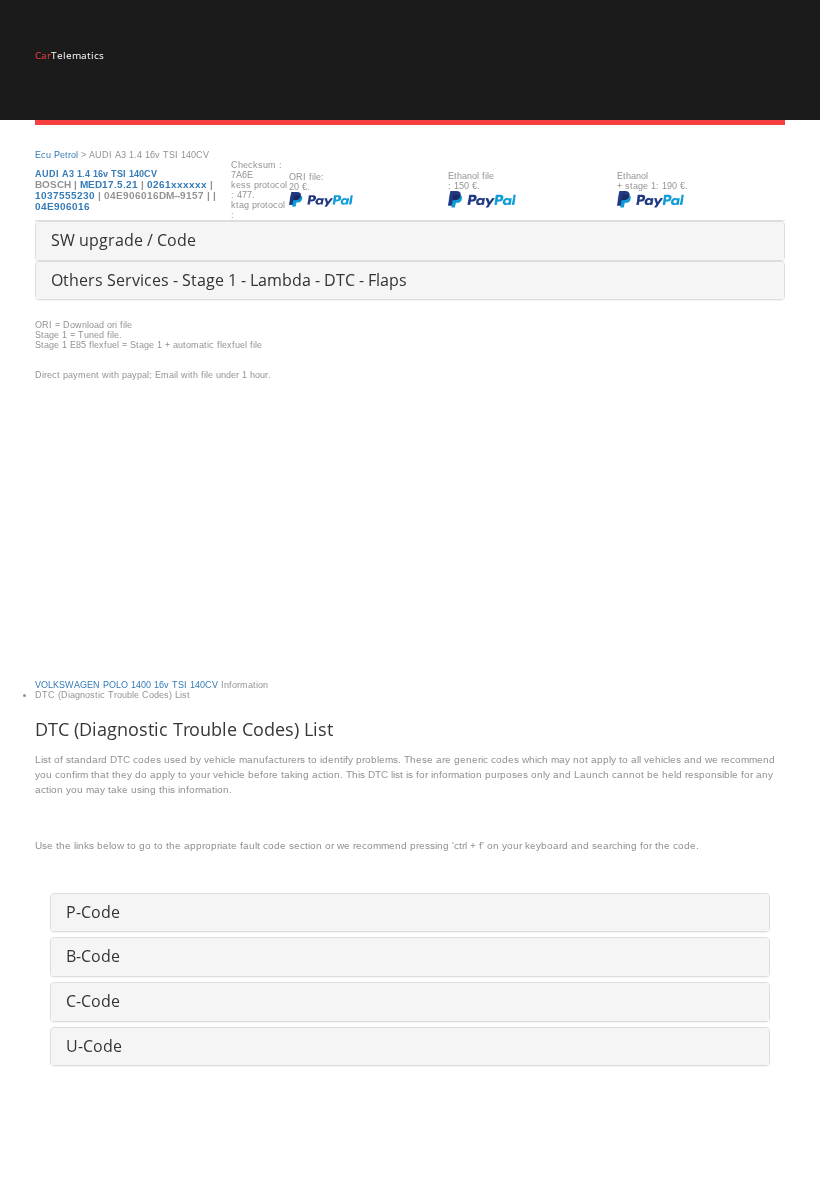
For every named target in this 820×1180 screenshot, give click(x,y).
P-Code (93, 912)
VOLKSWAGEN (67, 685)
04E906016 (62, 206)
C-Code (93, 1001)
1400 (141, 685)
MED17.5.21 (109, 184)
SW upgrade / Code (123, 240)
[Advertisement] (410, 520)
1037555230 (66, 195)
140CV (204, 685)
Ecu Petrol (56, 155)
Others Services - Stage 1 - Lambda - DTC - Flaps (229, 280)
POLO (115, 685)
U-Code (94, 1046)
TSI (179, 685)
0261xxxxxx (177, 184)
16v (161, 685)
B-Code (93, 956)
